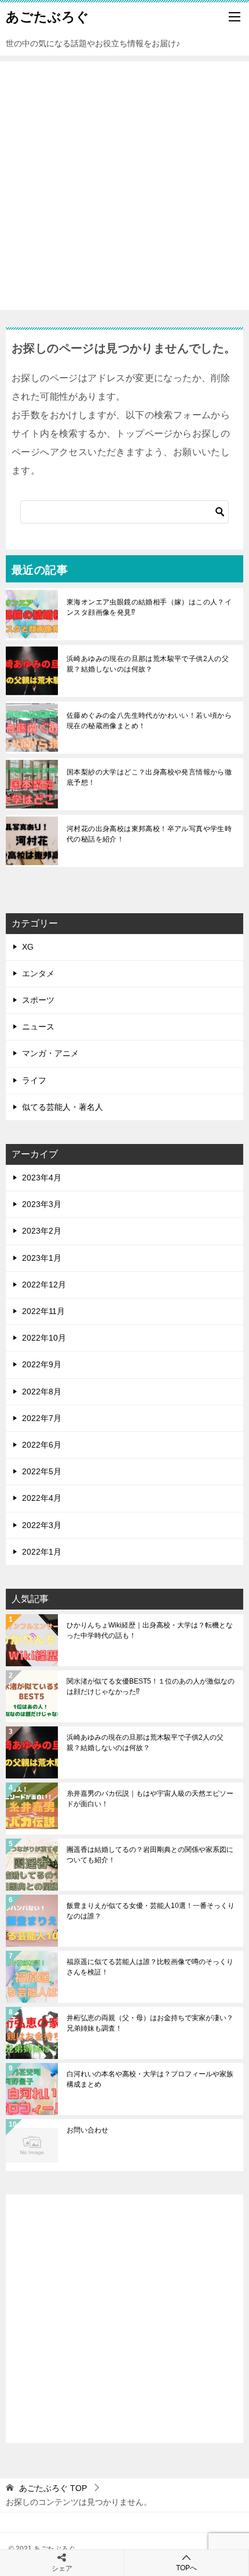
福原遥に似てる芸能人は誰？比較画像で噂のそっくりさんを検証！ (150, 1967)
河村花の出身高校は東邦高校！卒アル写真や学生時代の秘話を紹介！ (149, 834)
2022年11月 (43, 1311)
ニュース (38, 1027)
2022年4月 (42, 1498)
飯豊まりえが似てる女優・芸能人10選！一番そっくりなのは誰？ (151, 1911)
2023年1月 (42, 1258)
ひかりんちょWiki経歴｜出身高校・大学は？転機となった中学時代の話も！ (150, 1630)
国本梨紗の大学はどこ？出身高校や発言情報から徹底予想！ (149, 777)
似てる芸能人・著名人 (63, 1107)
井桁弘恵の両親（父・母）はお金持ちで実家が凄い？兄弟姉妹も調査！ (150, 2023)
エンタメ (38, 973)
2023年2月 (42, 1231)
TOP (53, 2488)
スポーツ (38, 1000)
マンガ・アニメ (50, 1053)
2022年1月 (42, 1552)
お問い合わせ (87, 2130)
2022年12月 (44, 1285)
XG (28, 947)
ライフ (34, 1080)
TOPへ (186, 2568)
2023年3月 (42, 1204)
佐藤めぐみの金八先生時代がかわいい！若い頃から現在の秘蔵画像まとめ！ (149, 721)
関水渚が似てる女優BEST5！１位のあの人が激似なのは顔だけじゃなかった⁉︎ (151, 1686)
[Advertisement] (124, 186)
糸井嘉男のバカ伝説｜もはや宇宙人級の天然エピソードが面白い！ (150, 1799)
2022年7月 (42, 1418)
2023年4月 (42, 1178)
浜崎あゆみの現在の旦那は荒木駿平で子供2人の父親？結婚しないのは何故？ (148, 664)
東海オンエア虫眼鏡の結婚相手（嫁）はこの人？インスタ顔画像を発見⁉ (149, 607)
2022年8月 (42, 1392)
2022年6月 (42, 1445)
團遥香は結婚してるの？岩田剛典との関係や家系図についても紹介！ (150, 1855)
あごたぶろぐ (47, 17)
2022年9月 (42, 1364)
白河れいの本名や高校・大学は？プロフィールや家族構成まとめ (150, 2079)
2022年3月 (42, 1525)
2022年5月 (42, 1471)
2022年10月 (44, 1338)
